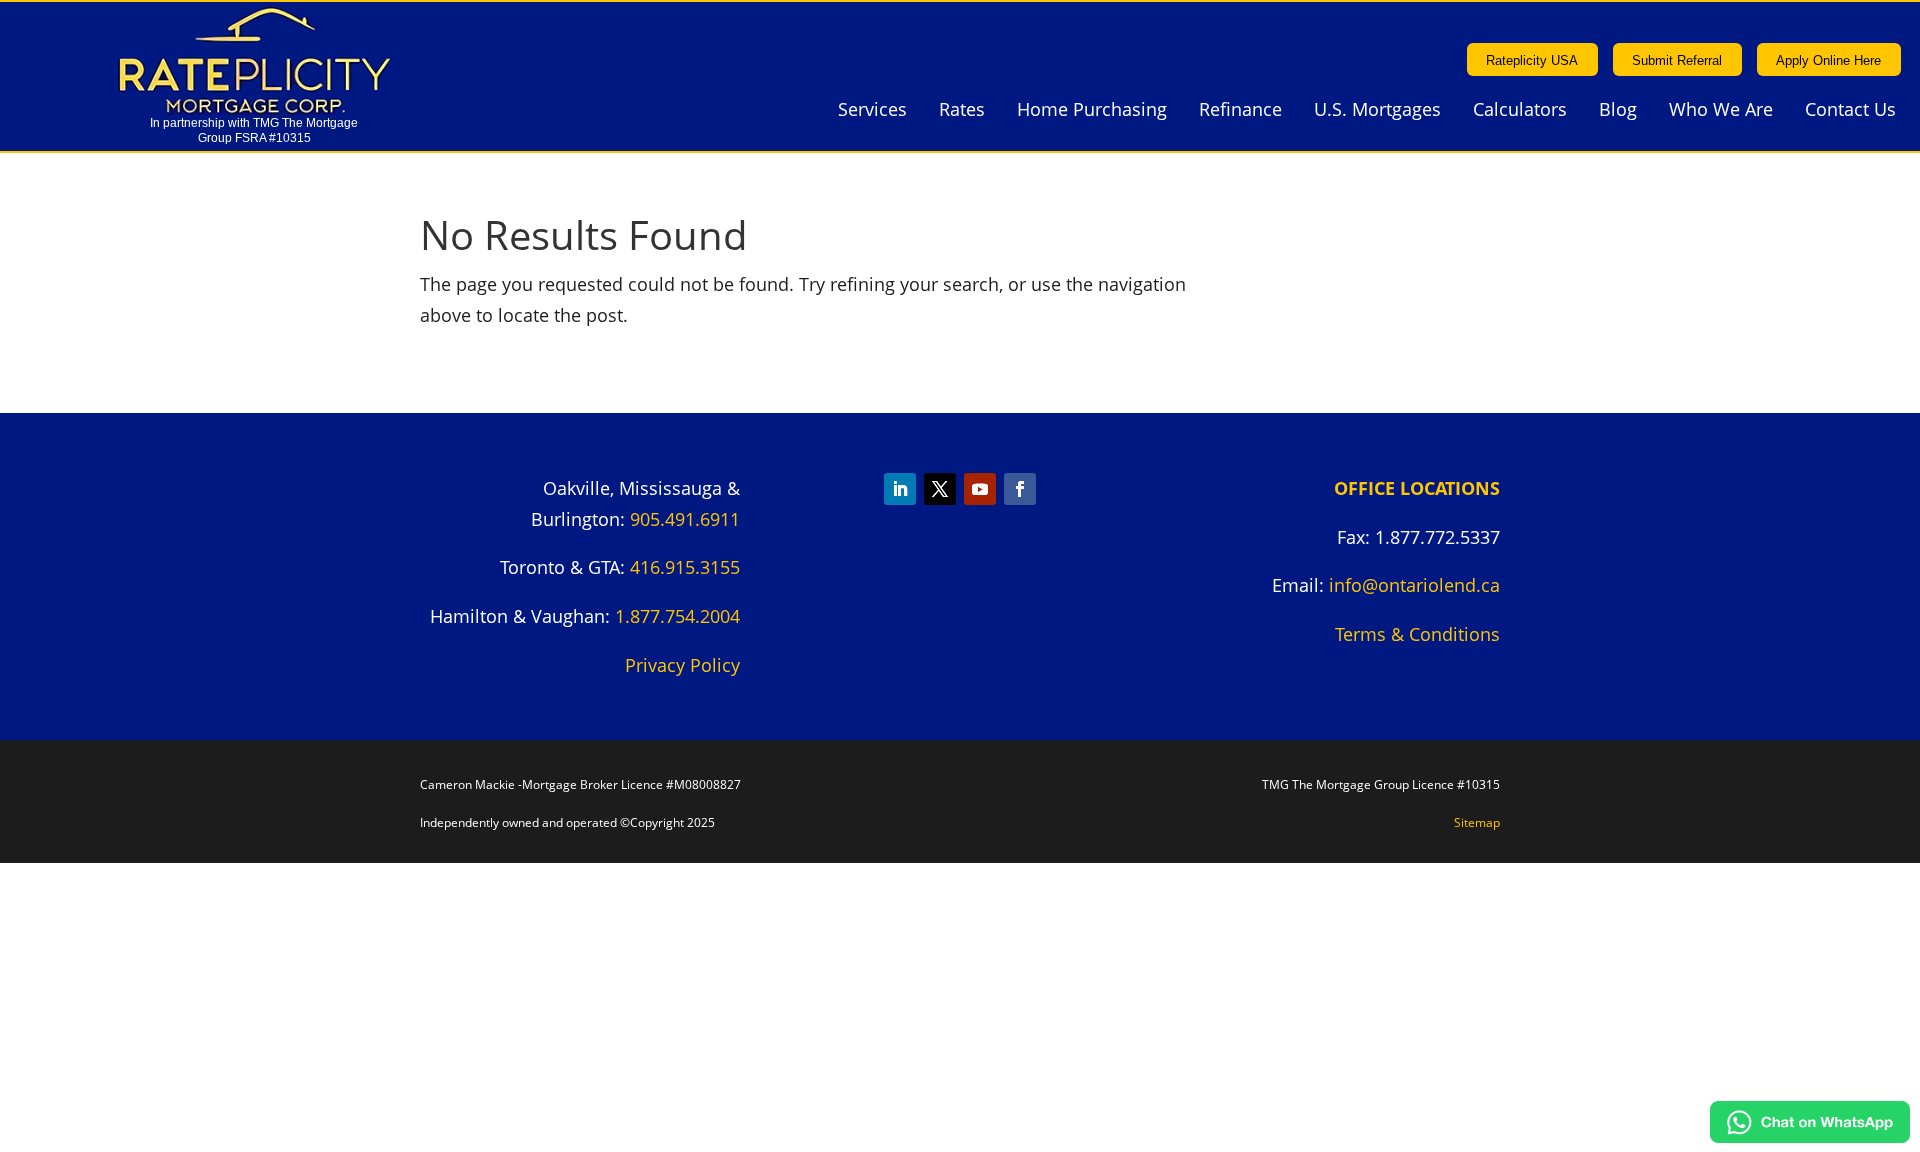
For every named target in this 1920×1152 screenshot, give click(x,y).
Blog (1618, 111)
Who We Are (1721, 111)
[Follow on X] (940, 489)
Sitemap (1477, 822)
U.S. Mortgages (1377, 111)
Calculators (1520, 111)
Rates (962, 111)
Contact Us (1850, 111)
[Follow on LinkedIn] (900, 489)
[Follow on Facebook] (1020, 489)
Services (872, 111)
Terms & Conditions (1417, 634)
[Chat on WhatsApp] (1810, 1136)
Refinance (1240, 111)
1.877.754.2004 (677, 616)
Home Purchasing (1092, 111)
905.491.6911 (685, 519)
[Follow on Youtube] (980, 489)
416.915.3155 (685, 567)
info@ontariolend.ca (1414, 585)
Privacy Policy (682, 665)
